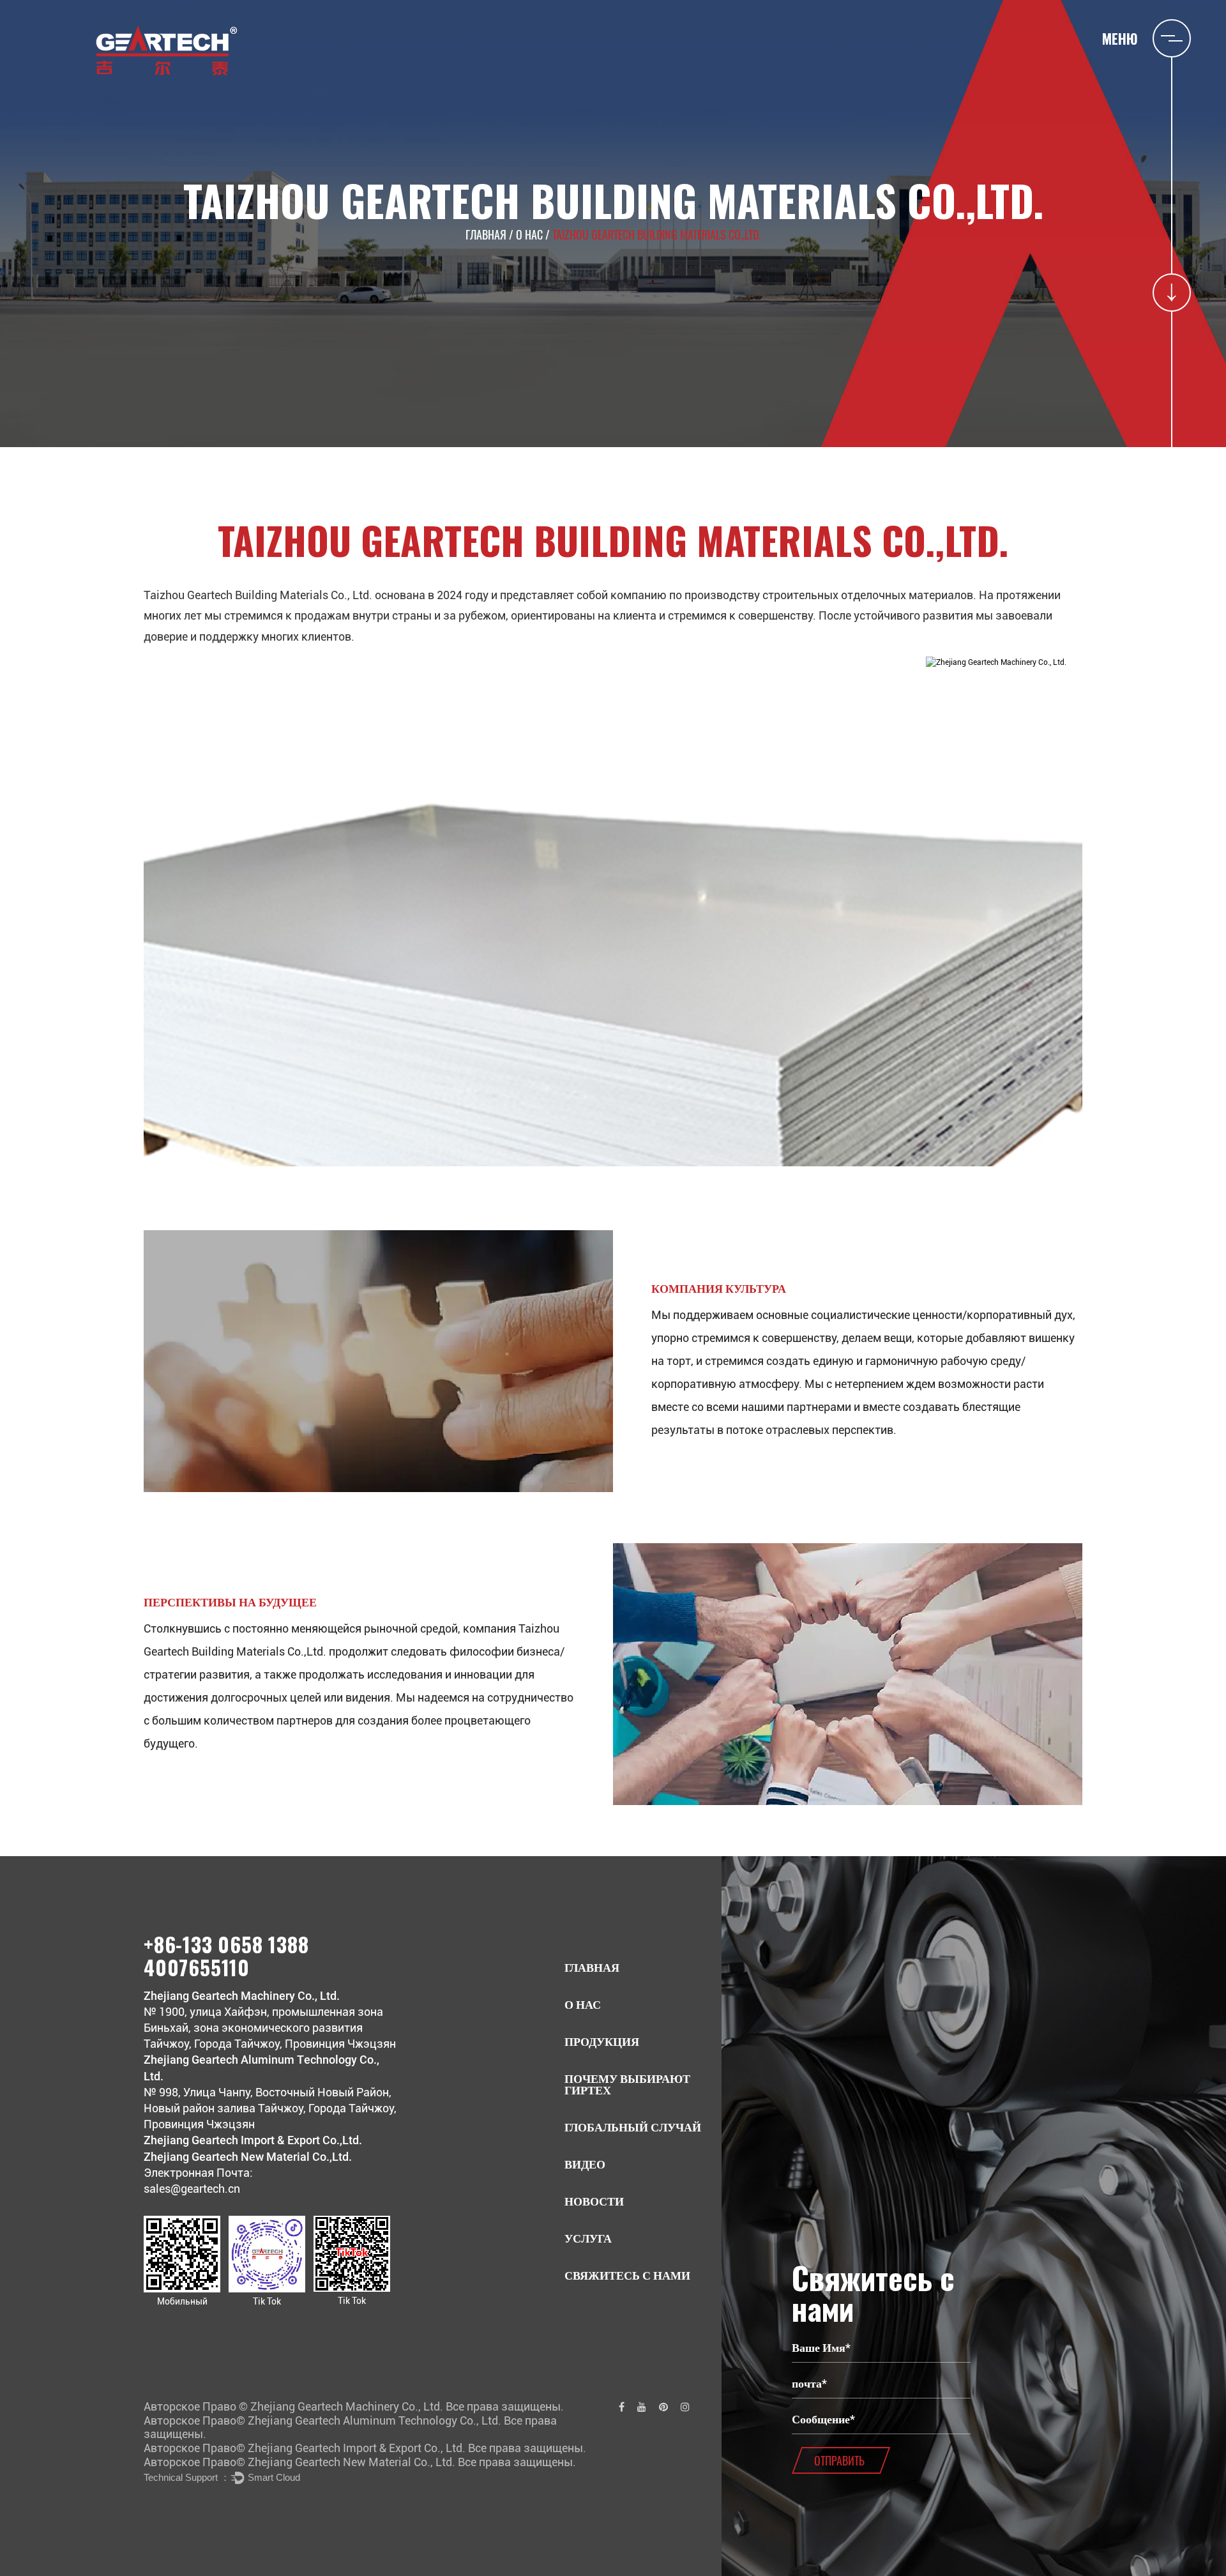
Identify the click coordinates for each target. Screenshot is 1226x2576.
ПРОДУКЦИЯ (602, 2042)
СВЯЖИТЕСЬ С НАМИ (627, 2275)
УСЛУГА (588, 2238)
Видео (585, 2164)
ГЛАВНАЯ (486, 234)
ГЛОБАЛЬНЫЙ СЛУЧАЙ (633, 2127)
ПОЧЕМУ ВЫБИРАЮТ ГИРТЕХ (627, 2084)
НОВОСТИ (594, 2201)
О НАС (529, 234)
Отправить (839, 2460)
